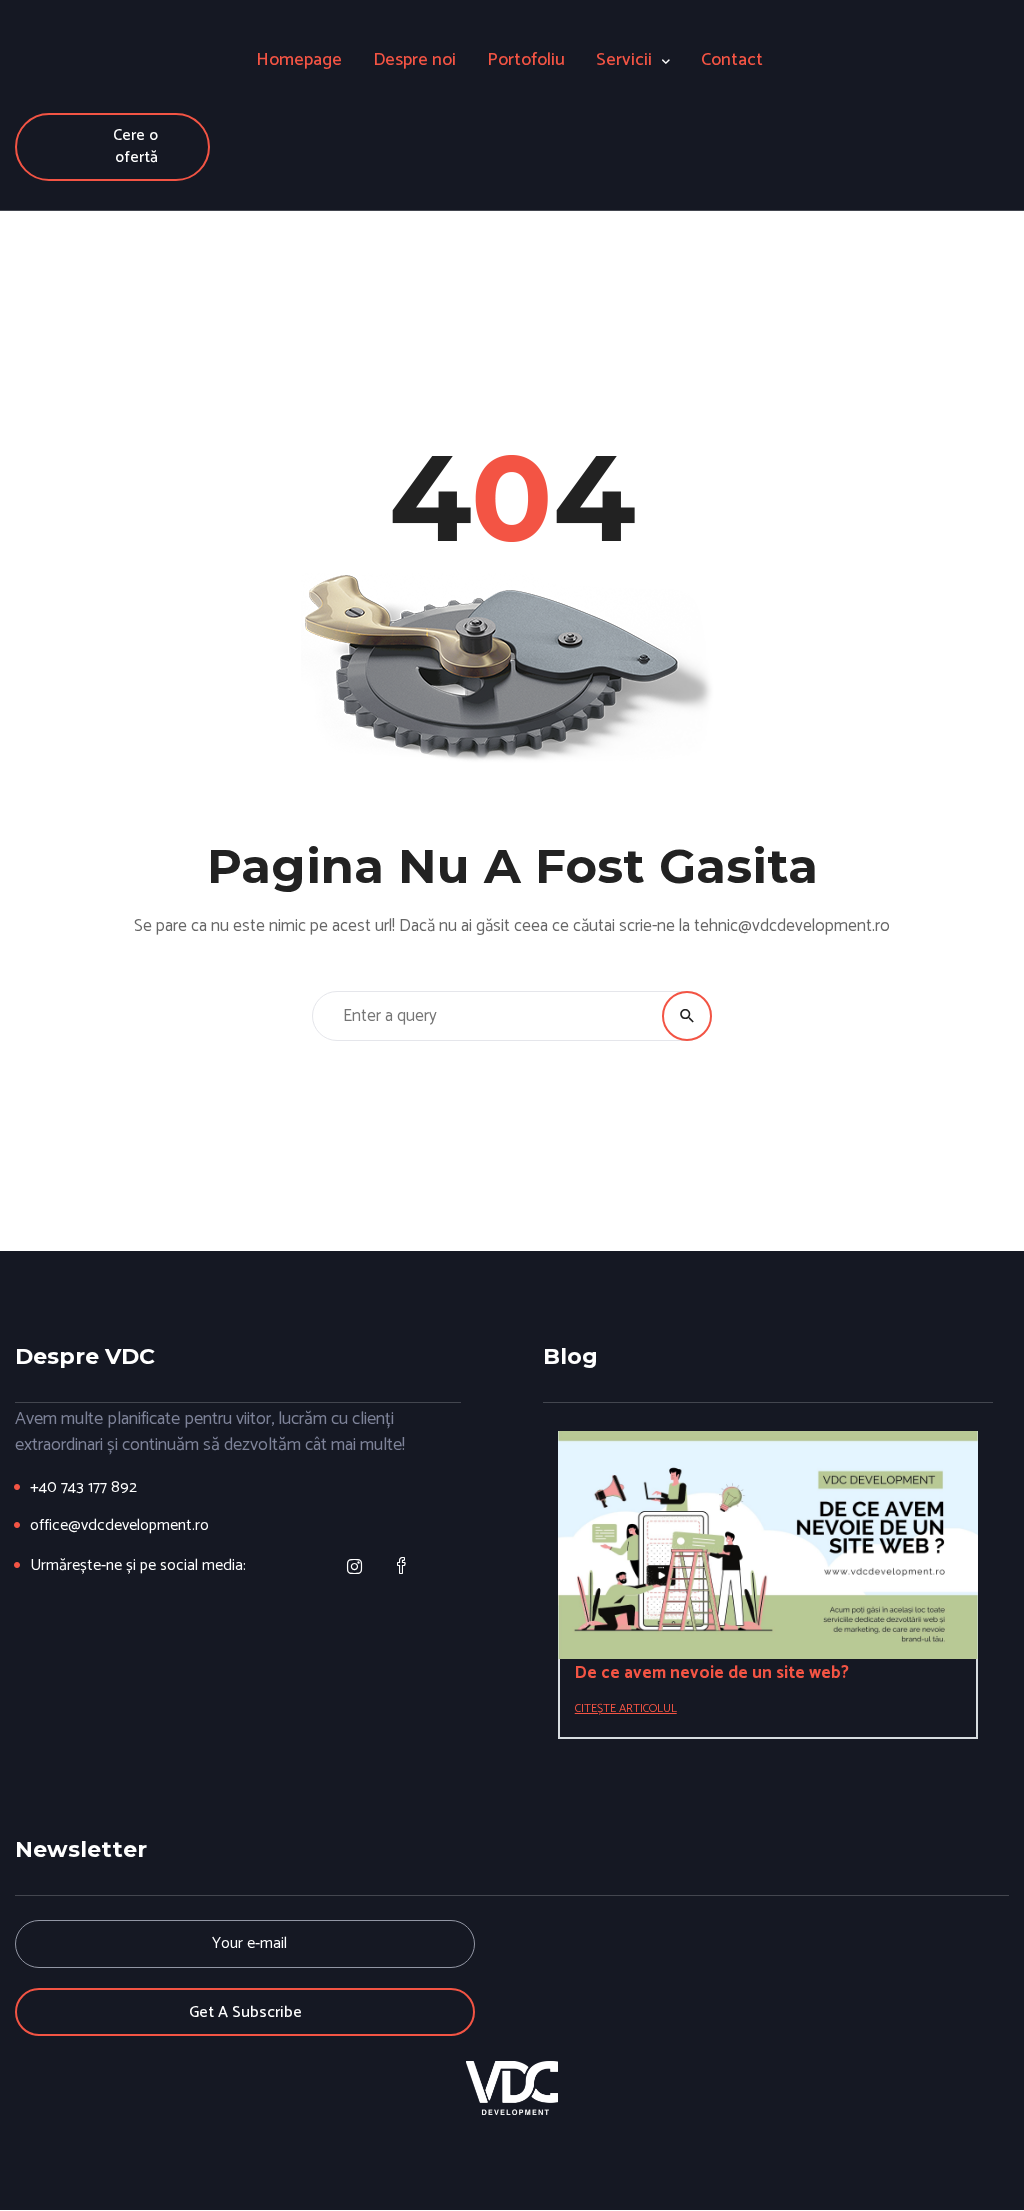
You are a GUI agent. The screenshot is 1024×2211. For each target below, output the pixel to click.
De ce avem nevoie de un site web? (712, 1673)
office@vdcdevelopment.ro (119, 1525)
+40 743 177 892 (83, 1487)
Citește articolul (626, 1708)
